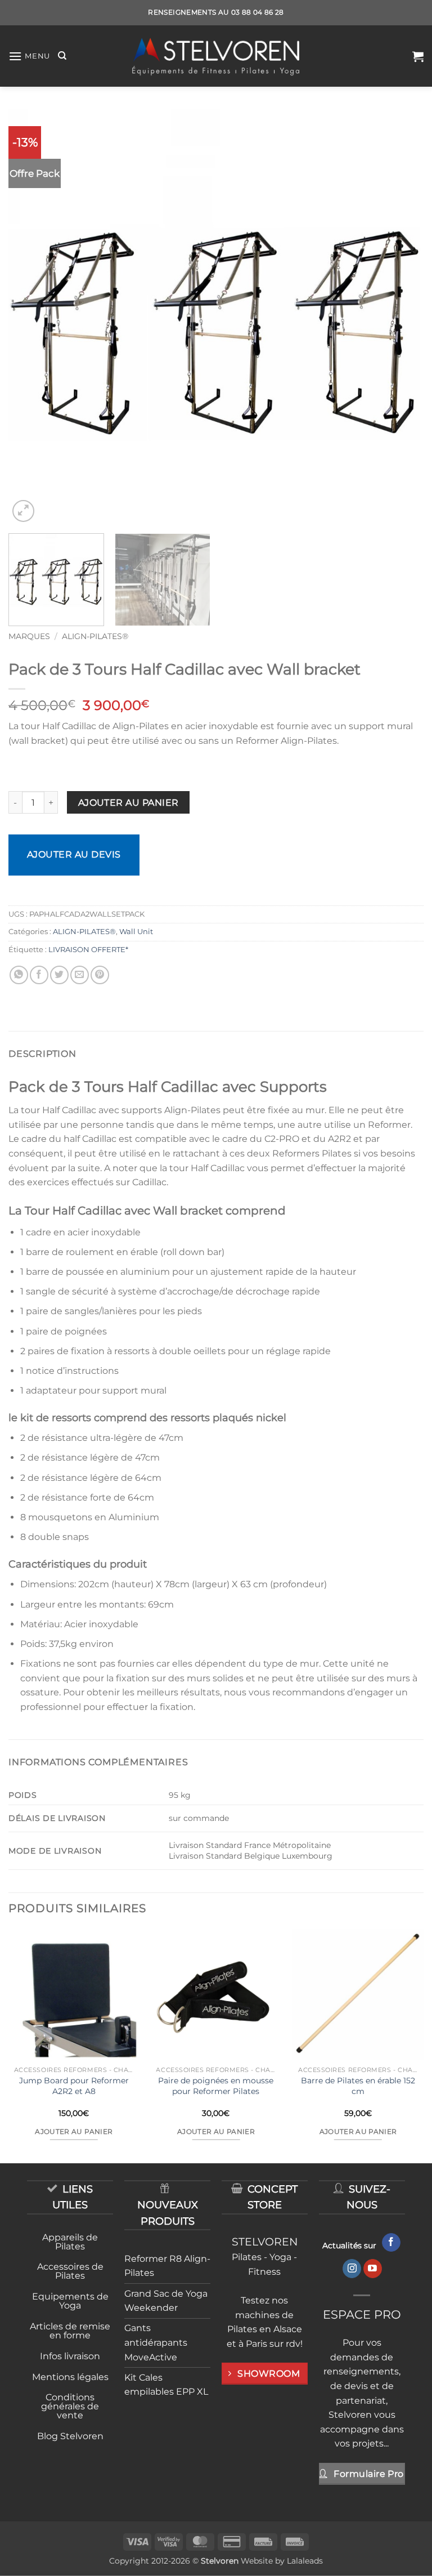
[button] (29, 56)
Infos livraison (70, 2356)
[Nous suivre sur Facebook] (391, 2243)
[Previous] (31, 317)
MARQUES (29, 636)
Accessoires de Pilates (70, 2271)
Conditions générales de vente (70, 2406)
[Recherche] (62, 56)
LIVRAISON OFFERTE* (88, 950)
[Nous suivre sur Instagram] (352, 2269)
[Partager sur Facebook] (39, 975)
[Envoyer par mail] (80, 975)
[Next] (401, 317)
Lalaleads (305, 2561)
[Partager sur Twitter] (59, 975)
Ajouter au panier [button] (74, 2132)
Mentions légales (70, 2377)
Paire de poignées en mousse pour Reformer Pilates (216, 2086)
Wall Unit (136, 932)
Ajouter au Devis (74, 854)
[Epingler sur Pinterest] (100, 975)
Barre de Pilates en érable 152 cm (358, 2086)
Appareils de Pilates (70, 2242)
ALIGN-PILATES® (95, 636)
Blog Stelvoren (70, 2436)
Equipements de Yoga (70, 2301)
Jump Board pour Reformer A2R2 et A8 (74, 2086)
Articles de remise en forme (70, 2331)
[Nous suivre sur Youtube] (373, 2269)
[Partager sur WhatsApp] (19, 975)
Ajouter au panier (129, 803)
